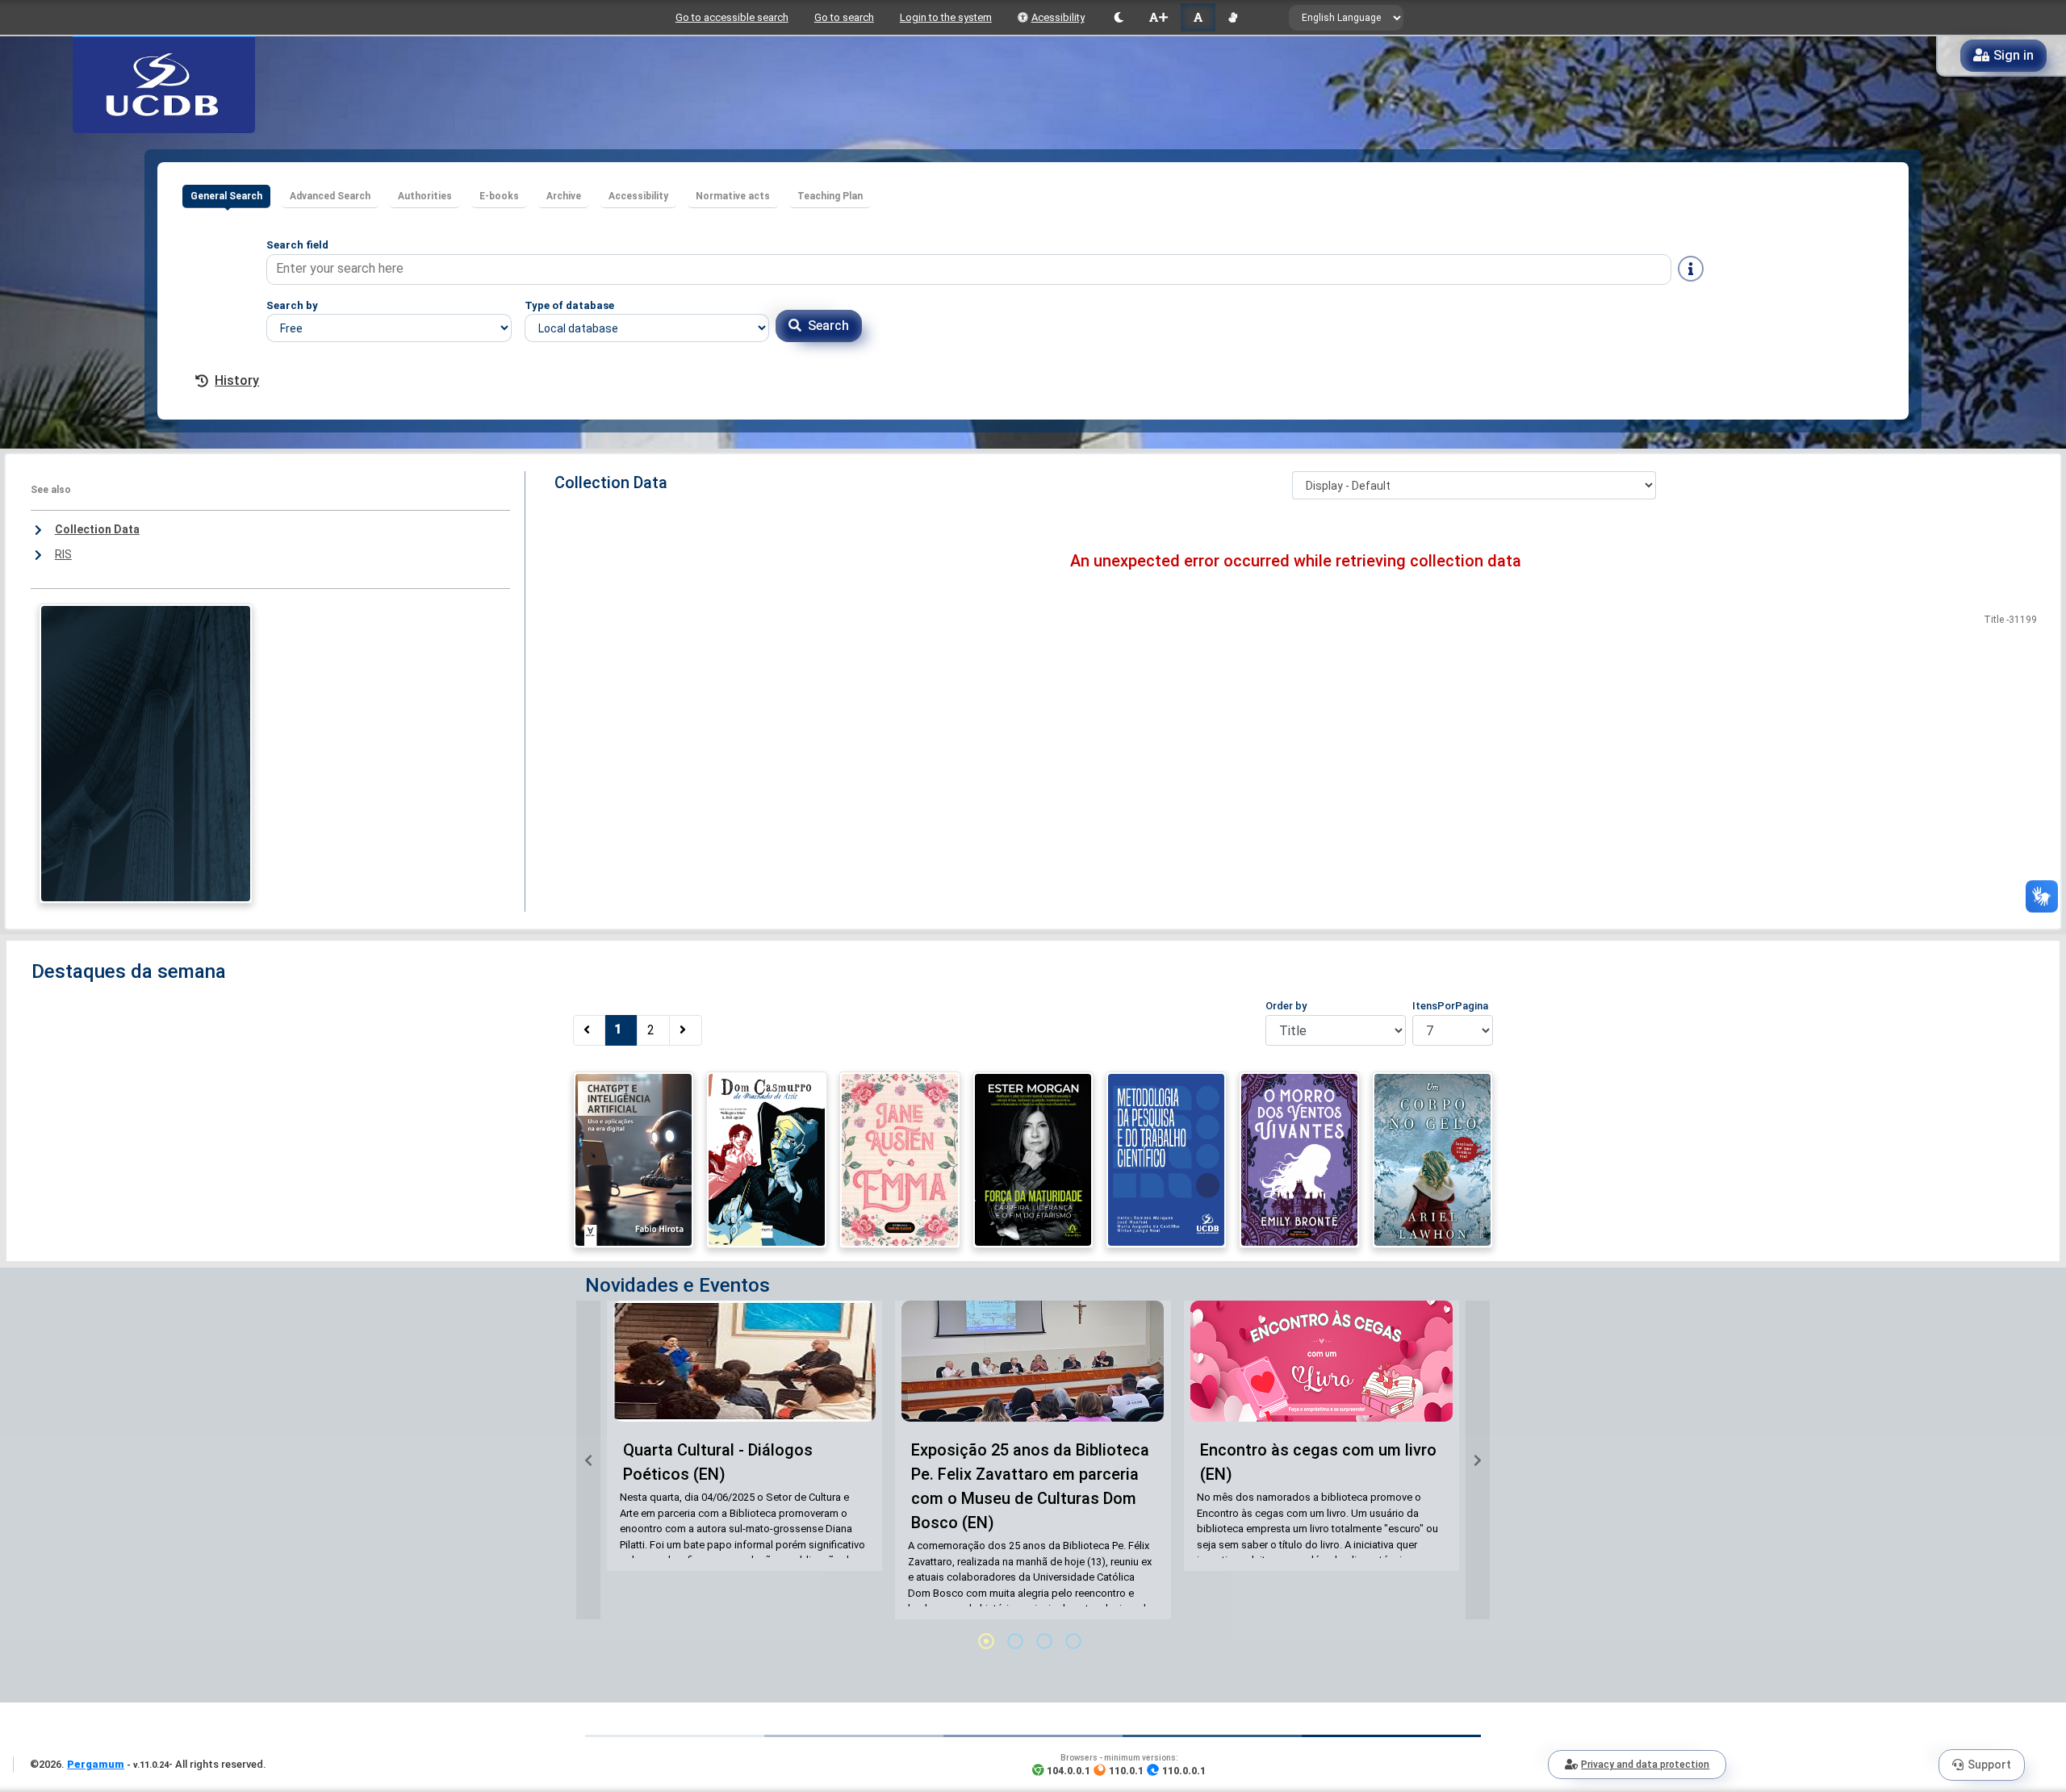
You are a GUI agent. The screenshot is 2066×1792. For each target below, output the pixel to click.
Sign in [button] (2014, 55)
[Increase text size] (1158, 17)
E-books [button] (499, 196)
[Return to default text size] (1198, 17)
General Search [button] (226, 196)
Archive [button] (564, 196)
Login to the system (946, 17)
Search (828, 326)
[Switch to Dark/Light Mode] (1119, 17)
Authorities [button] (425, 196)
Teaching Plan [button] (830, 196)
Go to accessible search (732, 17)
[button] (588, 1460)
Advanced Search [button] (330, 196)
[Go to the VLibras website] (1233, 17)
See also (51, 490)
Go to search (844, 17)
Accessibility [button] (638, 196)
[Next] (686, 1030)
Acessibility (1058, 17)
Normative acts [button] (733, 196)
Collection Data (97, 529)
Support (1989, 1765)
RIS (63, 554)
